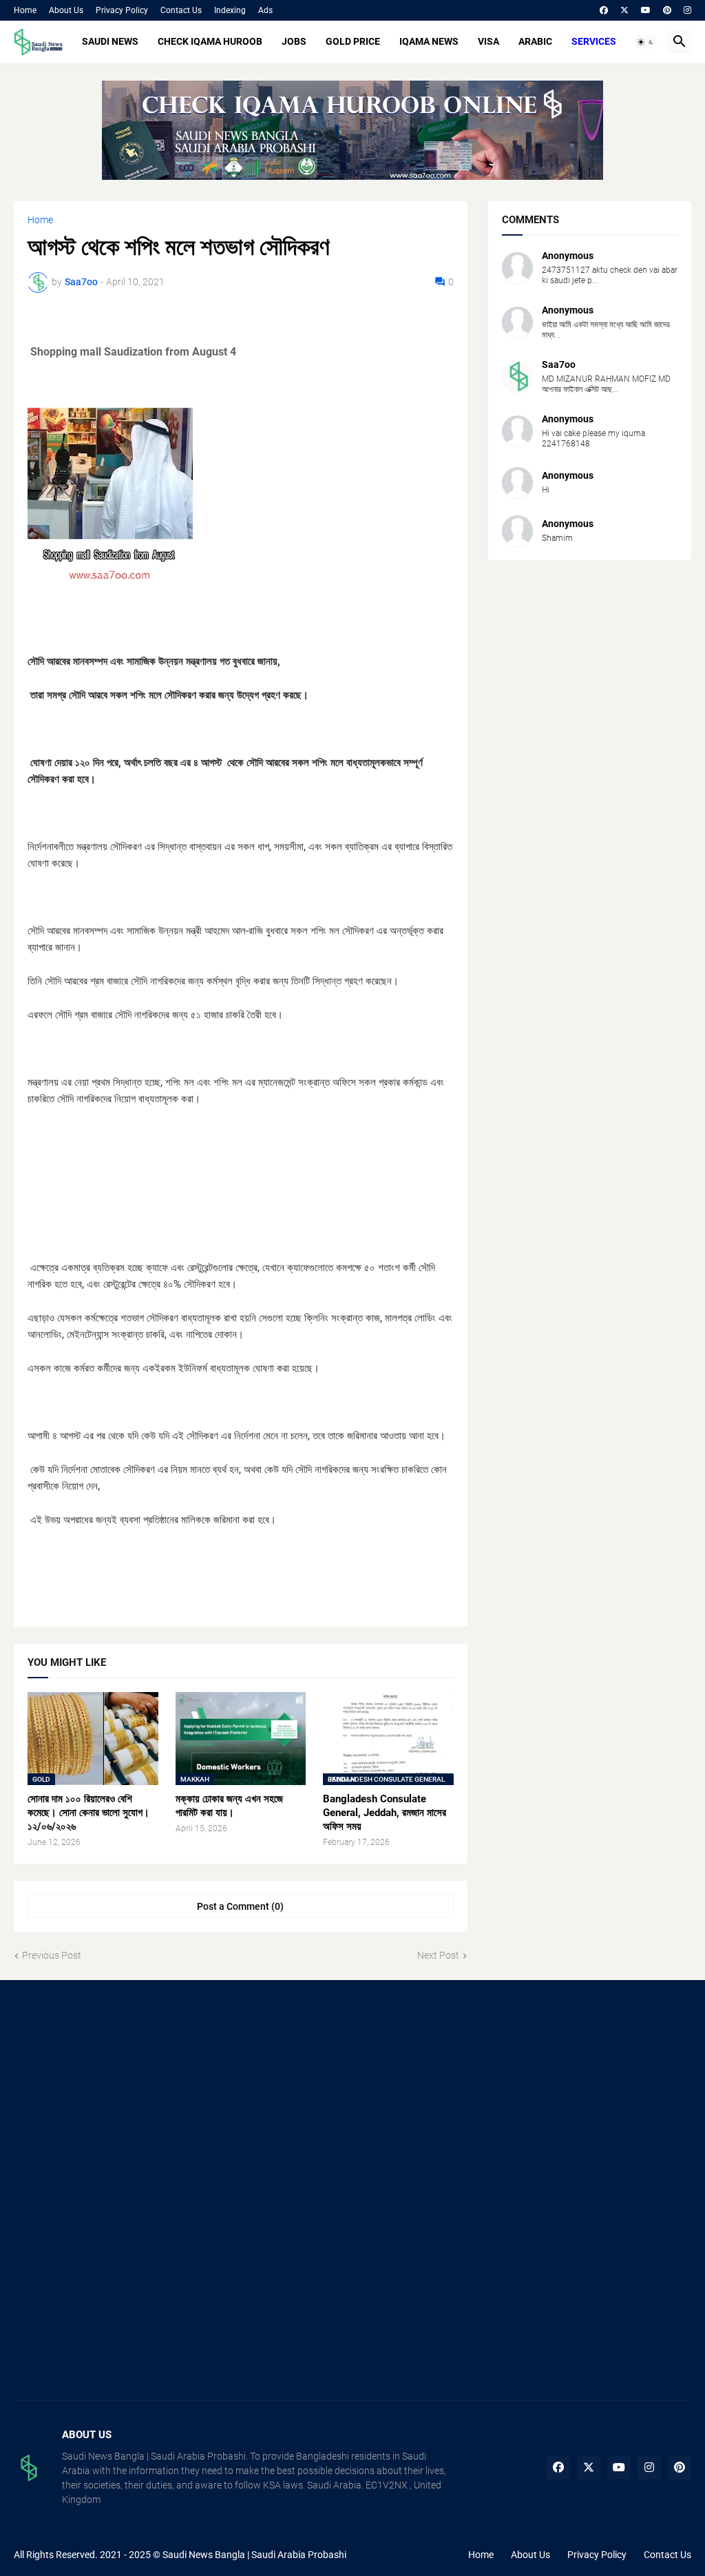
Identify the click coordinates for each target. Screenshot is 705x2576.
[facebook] (604, 10)
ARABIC (535, 41)
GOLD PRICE (353, 41)
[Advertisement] (120, 2094)
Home (25, 10)
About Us (66, 10)
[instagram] (687, 10)
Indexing (230, 10)
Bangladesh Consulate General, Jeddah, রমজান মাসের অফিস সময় (385, 1813)
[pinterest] (667, 10)
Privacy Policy (122, 10)
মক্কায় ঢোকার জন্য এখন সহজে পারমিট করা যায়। (229, 1806)
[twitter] (624, 10)
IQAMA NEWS (429, 41)
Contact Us (181, 10)
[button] (646, 42)
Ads (265, 10)
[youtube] (646, 10)
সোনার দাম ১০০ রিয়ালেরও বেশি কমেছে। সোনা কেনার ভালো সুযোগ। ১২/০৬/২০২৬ (88, 1813)
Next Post (438, 1955)
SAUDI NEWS (110, 41)
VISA (488, 41)
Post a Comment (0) (240, 1906)
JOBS (294, 41)
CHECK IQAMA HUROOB (210, 41)
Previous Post (52, 1955)
